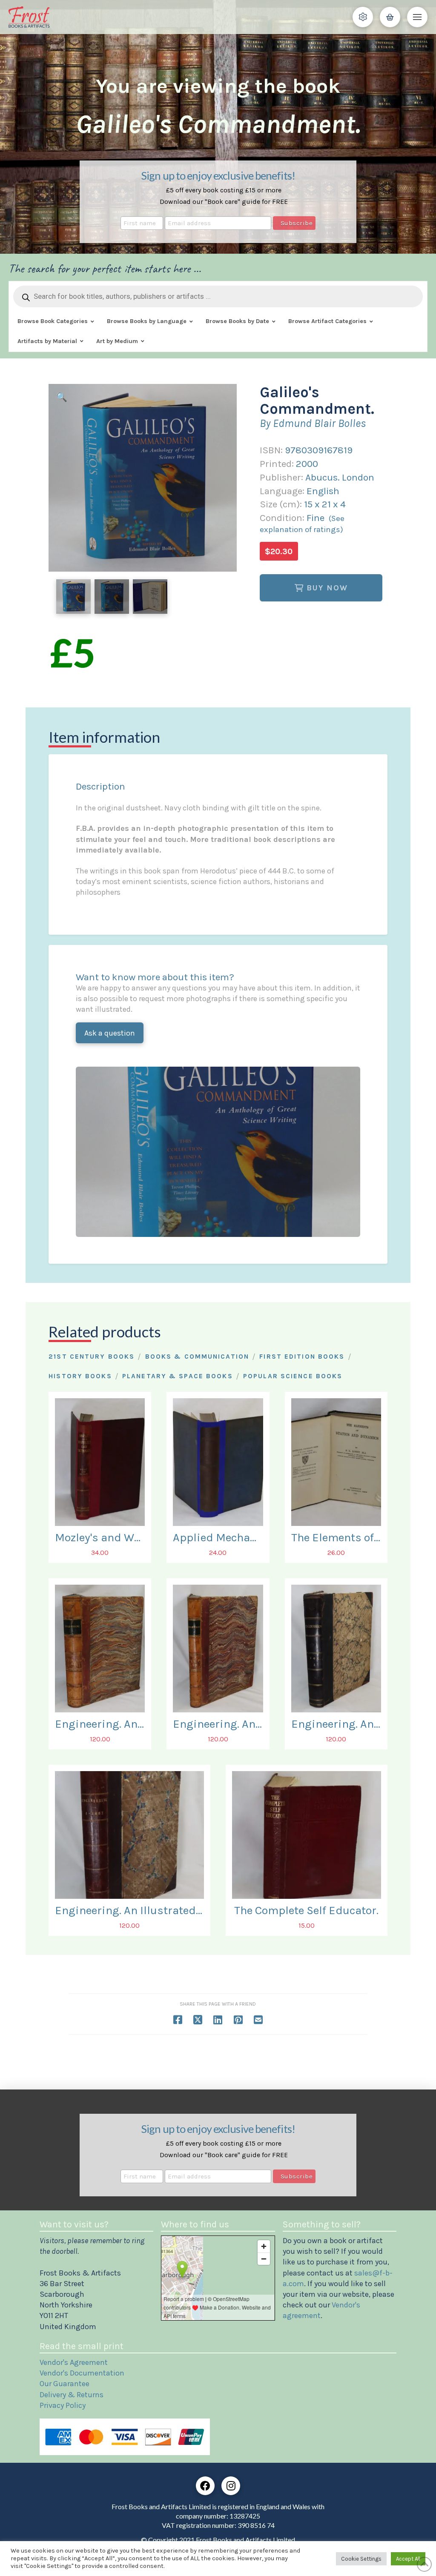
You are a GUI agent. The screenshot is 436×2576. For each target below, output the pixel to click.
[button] (363, 17)
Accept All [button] (408, 2559)
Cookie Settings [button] (361, 2559)
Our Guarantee (65, 2384)
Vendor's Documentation (82, 2373)
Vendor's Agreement (74, 2362)
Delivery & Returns (72, 2395)
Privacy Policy (63, 2405)
